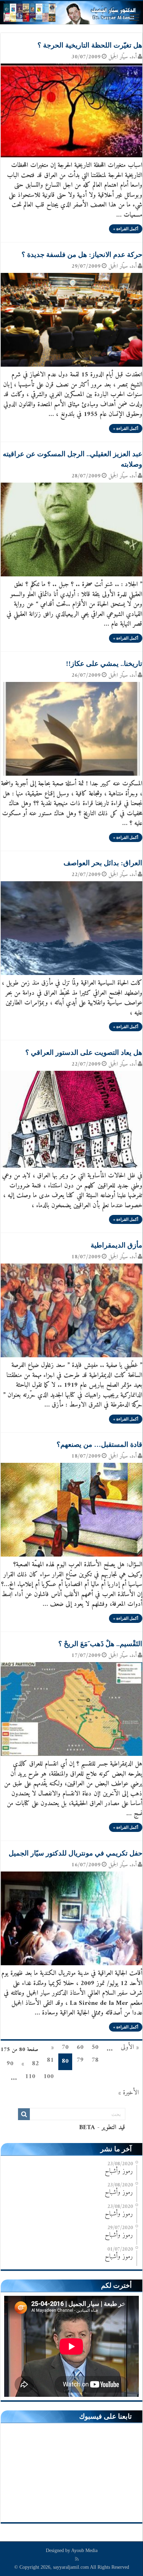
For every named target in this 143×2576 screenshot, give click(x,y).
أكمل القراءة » (126, 229)
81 (50, 2060)
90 (10, 2064)
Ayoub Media (84, 2550)
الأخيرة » (129, 2093)
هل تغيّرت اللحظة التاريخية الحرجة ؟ (90, 45)
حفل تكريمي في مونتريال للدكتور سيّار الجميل (75, 1853)
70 (65, 2047)
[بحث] (24, 2114)
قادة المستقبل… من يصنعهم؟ (99, 1444)
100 (49, 2077)
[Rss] (77, 2559)
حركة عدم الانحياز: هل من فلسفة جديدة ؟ (82, 255)
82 (35, 2064)
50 (95, 2047)
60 (80, 2047)
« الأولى (130, 2047)
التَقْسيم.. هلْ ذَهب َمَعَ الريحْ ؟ (100, 1644)
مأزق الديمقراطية (116, 1245)
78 (95, 2060)
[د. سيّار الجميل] (71, 13)
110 (30, 2077)
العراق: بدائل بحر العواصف (103, 863)
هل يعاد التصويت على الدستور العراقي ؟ (84, 1052)
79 (80, 2060)
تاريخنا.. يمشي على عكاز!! (104, 664)
